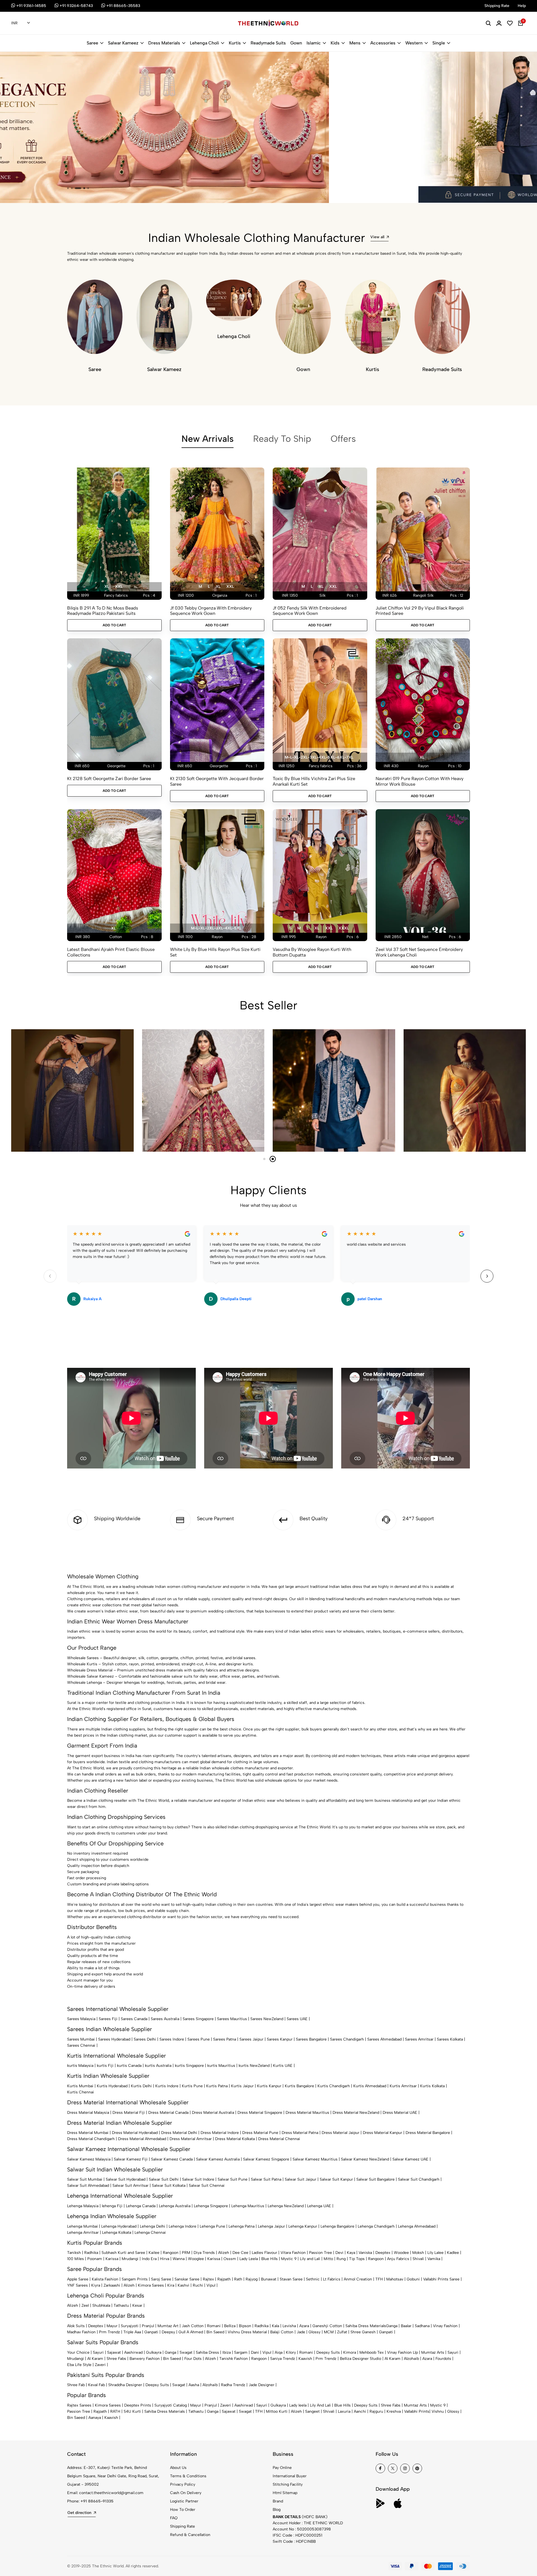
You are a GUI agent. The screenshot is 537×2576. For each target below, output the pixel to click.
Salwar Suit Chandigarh (419, 2179)
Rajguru (376, 2411)
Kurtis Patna (217, 2086)
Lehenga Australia (175, 2206)
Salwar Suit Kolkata (169, 2186)
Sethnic (313, 2279)
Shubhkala (101, 2305)
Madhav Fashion (81, 2332)
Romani (214, 2326)
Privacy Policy (183, 2484)
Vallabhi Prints (417, 2411)
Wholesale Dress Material (90, 1670)
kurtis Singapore (189, 2066)
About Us (178, 2468)
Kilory (291, 2352)
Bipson (245, 2326)
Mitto (328, 2259)
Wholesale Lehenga (84, 1683)
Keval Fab (96, 2385)
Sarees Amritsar (419, 2039)
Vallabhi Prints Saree (441, 2279)
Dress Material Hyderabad (135, 2133)
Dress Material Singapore (260, 2113)
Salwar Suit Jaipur (301, 2179)
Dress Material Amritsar (191, 2139)
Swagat (186, 2352)
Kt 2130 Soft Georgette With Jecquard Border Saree (217, 781)
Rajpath (224, 2279)
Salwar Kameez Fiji (131, 2159)
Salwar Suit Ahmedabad (88, 2186)
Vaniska (365, 2253)
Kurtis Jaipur (242, 2086)
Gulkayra (154, 2352)
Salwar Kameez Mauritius (315, 2159)
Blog (277, 2510)
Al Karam (95, 2359)
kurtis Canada (129, 2066)
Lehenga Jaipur (271, 2226)
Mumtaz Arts (433, 2352)
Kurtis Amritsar (403, 2086)
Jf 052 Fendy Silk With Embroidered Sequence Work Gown (310, 611)
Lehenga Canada (141, 2206)
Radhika (91, 2253)
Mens (355, 43)
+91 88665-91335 (97, 2501)
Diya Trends (204, 2253)
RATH (115, 2411)
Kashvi (183, 2285)
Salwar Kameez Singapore (266, 2159)
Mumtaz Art (168, 2326)
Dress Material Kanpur (382, 2133)
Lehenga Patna (242, 2226)
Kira (171, 2285)
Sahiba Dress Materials (366, 2326)
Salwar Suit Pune (233, 2179)
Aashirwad (133, 2352)
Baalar (406, 2326)
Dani (255, 2352)
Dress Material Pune (260, 2133)
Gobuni (413, 2279)
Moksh (418, 2253)
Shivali (418, 2259)
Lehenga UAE (319, 2206)
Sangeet (312, 2411)
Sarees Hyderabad (114, 2039)
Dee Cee (240, 2253)
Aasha (194, 2385)
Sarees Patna (225, 2039)
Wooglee (196, 2259)
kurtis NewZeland (254, 2066)
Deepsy (168, 2332)
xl (107, 586)
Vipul (211, 2285)
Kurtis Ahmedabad (370, 2086)
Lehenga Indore (182, 2226)
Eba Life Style (79, 2365)
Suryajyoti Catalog (171, 2405)
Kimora (350, 2352)
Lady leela (298, 2405)
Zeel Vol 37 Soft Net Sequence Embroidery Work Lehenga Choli (419, 952)
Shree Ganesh (363, 2332)
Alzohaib (411, 2359)
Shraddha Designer (125, 2385)
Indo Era (149, 2259)
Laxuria (344, 2411)
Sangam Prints (135, 2279)
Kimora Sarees (151, 2285)
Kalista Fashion (105, 2279)
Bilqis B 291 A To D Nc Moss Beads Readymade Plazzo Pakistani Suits (103, 611)
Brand (278, 2501)
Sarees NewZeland (267, 2019)
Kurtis (235, 43)
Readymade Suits (268, 43)
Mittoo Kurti (277, 2411)
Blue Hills (269, 2259)
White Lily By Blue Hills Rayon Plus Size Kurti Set (215, 952)
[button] (68, 188)
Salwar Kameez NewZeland (365, 2159)
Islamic (314, 43)
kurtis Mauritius (221, 2066)
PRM (186, 2253)
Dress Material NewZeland (356, 2113)
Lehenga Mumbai (83, 2226)
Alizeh (224, 2253)
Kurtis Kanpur (269, 2086)
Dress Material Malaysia (88, 2113)
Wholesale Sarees (83, 1658)
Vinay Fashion (445, 2326)
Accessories (383, 43)
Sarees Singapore (198, 2019)
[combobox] (21, 23)
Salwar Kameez (123, 43)
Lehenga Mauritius (248, 2206)
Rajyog (252, 2279)
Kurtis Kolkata (432, 2086)
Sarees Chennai (81, 2045)
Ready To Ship (282, 439)
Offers (343, 439)
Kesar (137, 2305)
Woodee (401, 2253)
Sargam (241, 2352)
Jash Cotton (193, 2326)
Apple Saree (78, 2279)
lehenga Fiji (112, 2206)
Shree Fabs (116, 2359)
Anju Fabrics (398, 2259)
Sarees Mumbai (81, 2039)
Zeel (85, 2305)
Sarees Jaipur (251, 2039)
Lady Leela (249, 2259)
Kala (275, 2326)
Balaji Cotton (282, 2332)
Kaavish (305, 2359)
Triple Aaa (132, 2332)
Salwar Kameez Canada (172, 2159)
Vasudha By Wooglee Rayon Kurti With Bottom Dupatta (312, 952)
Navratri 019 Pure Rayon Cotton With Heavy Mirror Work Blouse (420, 781)
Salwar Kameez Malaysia (89, 2159)
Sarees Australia (165, 2019)
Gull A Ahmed (191, 2332)
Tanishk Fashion (234, 2359)
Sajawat (114, 2352)
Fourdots (443, 2359)
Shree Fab (76, 2385)
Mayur (112, 2326)
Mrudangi (130, 2259)
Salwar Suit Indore (198, 2179)
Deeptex (383, 2253)
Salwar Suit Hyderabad (126, 2179)
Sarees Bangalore (311, 2039)
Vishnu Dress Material (247, 2332)
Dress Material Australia (213, 2113)
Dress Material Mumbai (88, 2133)
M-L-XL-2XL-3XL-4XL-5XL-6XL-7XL (319, 757)
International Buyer (290, 2476)
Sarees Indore (172, 2039)
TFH (379, 2279)
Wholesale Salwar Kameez (90, 1676)
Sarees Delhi (145, 2039)
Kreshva (394, 2411)
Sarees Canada (134, 2019)
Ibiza (227, 2352)
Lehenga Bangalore (337, 2226)
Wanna (179, 2259)
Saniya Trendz (283, 2359)
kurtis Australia (158, 2066)
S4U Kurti (132, 2411)
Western (414, 43)
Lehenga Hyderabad (119, 2226)
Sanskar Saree (187, 2279)
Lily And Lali (320, 2405)
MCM (329, 2332)
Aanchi (360, 2411)
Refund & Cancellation (190, 2535)
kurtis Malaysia (80, 2066)
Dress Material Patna (300, 2133)
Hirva (165, 2259)
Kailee (154, 2253)
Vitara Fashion (293, 2253)
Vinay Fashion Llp (402, 2352)
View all (377, 237)
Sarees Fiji (108, 2019)
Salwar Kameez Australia (218, 2159)
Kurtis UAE (283, 2066)
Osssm (230, 2259)
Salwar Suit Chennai (207, 2186)
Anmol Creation (358, 2279)
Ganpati (151, 2332)
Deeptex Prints (138, 2405)
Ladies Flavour (264, 2253)
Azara (304, 2326)
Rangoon (171, 2253)
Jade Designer (262, 2385)
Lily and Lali (310, 2259)
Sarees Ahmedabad (384, 2039)
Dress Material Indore (220, 2133)
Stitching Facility (288, 2484)
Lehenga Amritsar (83, 2233)
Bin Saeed (215, 2332)
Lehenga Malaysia (83, 2206)
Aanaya (95, 2418)
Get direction (79, 2513)
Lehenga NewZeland (286, 2206)
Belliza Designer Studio (361, 2359)
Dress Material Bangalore (428, 2133)
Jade (301, 2332)
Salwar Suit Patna (266, 2179)
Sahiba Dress (207, 2352)
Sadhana (422, 2326)
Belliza (230, 2326)
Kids (335, 43)
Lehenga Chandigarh (376, 2226)
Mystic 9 (289, 2259)
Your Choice (78, 2352)
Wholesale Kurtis (82, 1664)
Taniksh (74, 2253)
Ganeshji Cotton (327, 2326)
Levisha (289, 2326)
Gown (296, 43)
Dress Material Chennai (279, 2139)
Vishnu (438, 2411)
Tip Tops (357, 2259)
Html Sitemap (285, 2493)
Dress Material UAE (400, 2113)
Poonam (95, 2259)
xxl (119, 586)
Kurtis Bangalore (299, 2086)
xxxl (344, 928)
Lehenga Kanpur (303, 2226)
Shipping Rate (182, 2526)
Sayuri (98, 2352)
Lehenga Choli (204, 43)
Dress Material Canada (168, 2113)
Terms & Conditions (188, 2476)
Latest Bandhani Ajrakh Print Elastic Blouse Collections (111, 952)
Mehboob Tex (372, 2352)
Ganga (392, 2326)
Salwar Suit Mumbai (85, 2179)
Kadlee (453, 2253)
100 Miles (76, 2259)
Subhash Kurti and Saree (123, 2253)
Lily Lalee (435, 2253)
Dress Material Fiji (129, 2113)
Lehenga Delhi (153, 2226)
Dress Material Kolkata (235, 2139)
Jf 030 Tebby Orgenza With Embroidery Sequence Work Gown (211, 611)
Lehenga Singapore (211, 2206)
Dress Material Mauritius (307, 2113)
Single (439, 43)
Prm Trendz (109, 2332)
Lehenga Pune (212, 2226)
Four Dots (193, 2359)
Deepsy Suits (328, 2352)
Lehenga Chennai (150, 2233)
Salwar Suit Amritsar (130, 2186)
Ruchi (198, 2285)
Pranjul (148, 2326)
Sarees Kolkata (450, 2039)
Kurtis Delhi (141, 2086)
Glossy (315, 2332)
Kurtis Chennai (81, 2092)
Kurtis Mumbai (80, 2086)
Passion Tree (321, 2253)
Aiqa (279, 2352)
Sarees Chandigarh (347, 2039)
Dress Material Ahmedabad (142, 2139)
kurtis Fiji (105, 2066)
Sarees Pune (199, 2039)
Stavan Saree (291, 2279)
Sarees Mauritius (232, 2019)
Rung (341, 2259)
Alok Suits (76, 2326)
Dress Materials (164, 43)
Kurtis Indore (167, 2086)
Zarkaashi (112, 2285)
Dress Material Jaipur (341, 2133)
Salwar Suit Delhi (164, 2179)
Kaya (351, 2253)
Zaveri (100, 2365)
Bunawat (269, 2279)
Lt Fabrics (332, 2279)
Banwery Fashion (145, 2359)
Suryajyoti (130, 2326)
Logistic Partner (184, 2501)
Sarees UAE (297, 2019)
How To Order (183, 2510)
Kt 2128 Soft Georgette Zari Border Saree (109, 779)
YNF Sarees (77, 2285)
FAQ (174, 2518)
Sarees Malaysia (81, 2019)
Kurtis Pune (192, 2086)
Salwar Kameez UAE (410, 2159)
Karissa (112, 2259)
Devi (339, 2253)
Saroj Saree (161, 2279)
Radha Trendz (233, 2385)
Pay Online (282, 2468)
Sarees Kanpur (280, 2039)
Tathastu (121, 2305)
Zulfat (342, 2332)
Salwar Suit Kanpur (336, 2179)
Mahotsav (395, 2279)
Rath (238, 2279)
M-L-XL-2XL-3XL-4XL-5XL (216, 928)
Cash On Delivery (186, 2493)
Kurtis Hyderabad (112, 2086)
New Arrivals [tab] (208, 439)
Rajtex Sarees (79, 2405)
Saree (92, 43)
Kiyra (96, 2285)
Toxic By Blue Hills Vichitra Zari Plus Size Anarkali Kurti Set (314, 781)
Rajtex (208, 2279)
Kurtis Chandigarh (334, 2086)
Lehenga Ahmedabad (417, 2226)
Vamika (434, 2259)
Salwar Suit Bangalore (375, 2179)
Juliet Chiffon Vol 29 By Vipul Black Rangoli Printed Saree (420, 611)
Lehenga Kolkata (117, 2233)
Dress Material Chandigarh (91, 2139)
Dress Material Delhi (179, 2133)
